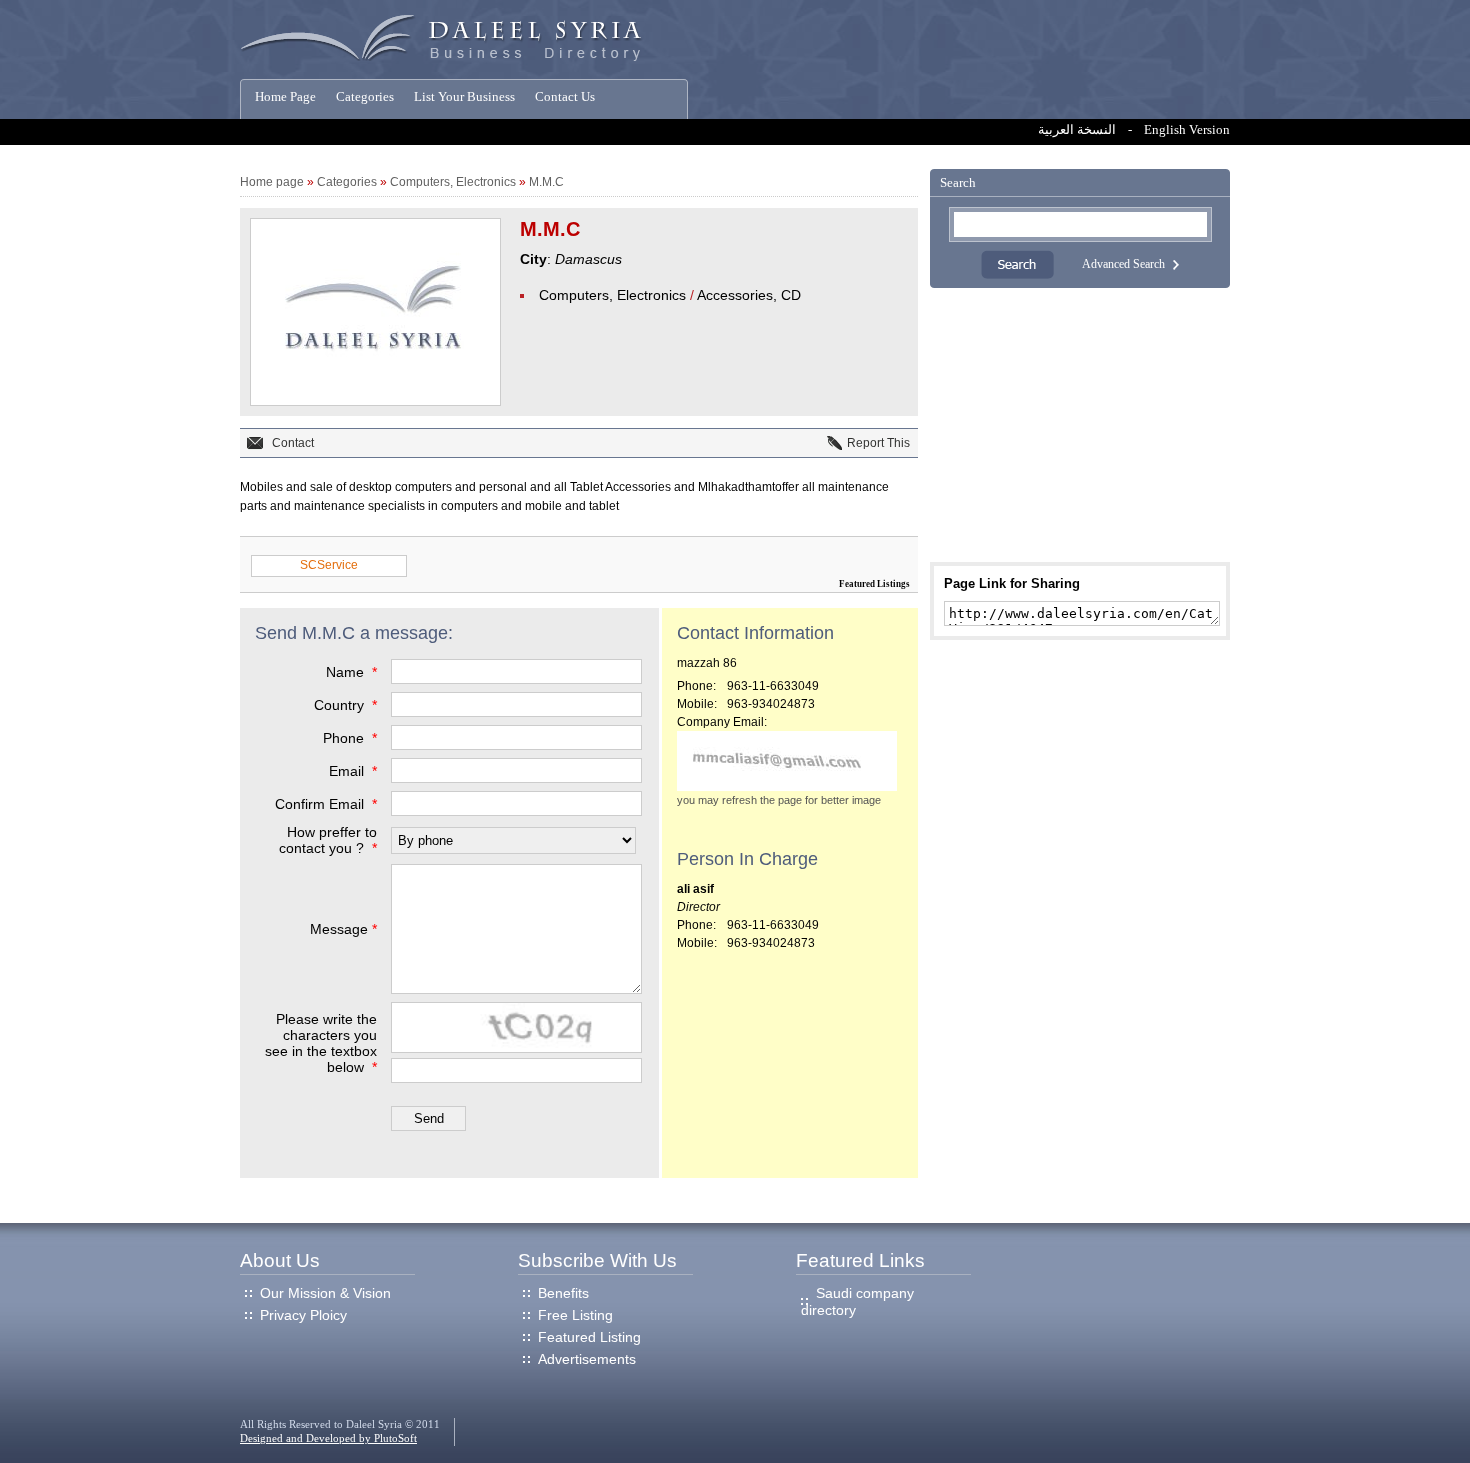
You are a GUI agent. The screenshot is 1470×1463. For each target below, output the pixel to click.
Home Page (285, 97)
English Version (1187, 130)
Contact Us (565, 97)
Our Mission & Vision (325, 1293)
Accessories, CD (749, 295)
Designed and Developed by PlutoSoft (328, 1438)
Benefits (563, 1293)
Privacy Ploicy (303, 1315)
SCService (329, 565)
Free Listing (575, 1315)
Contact (293, 443)
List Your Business (464, 97)
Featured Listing (589, 1337)
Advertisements (587, 1359)
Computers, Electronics (453, 182)
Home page (272, 182)
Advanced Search (1123, 264)
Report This (878, 443)
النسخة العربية (1077, 130)
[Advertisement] (1080, 425)
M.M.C (546, 182)
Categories (365, 97)
